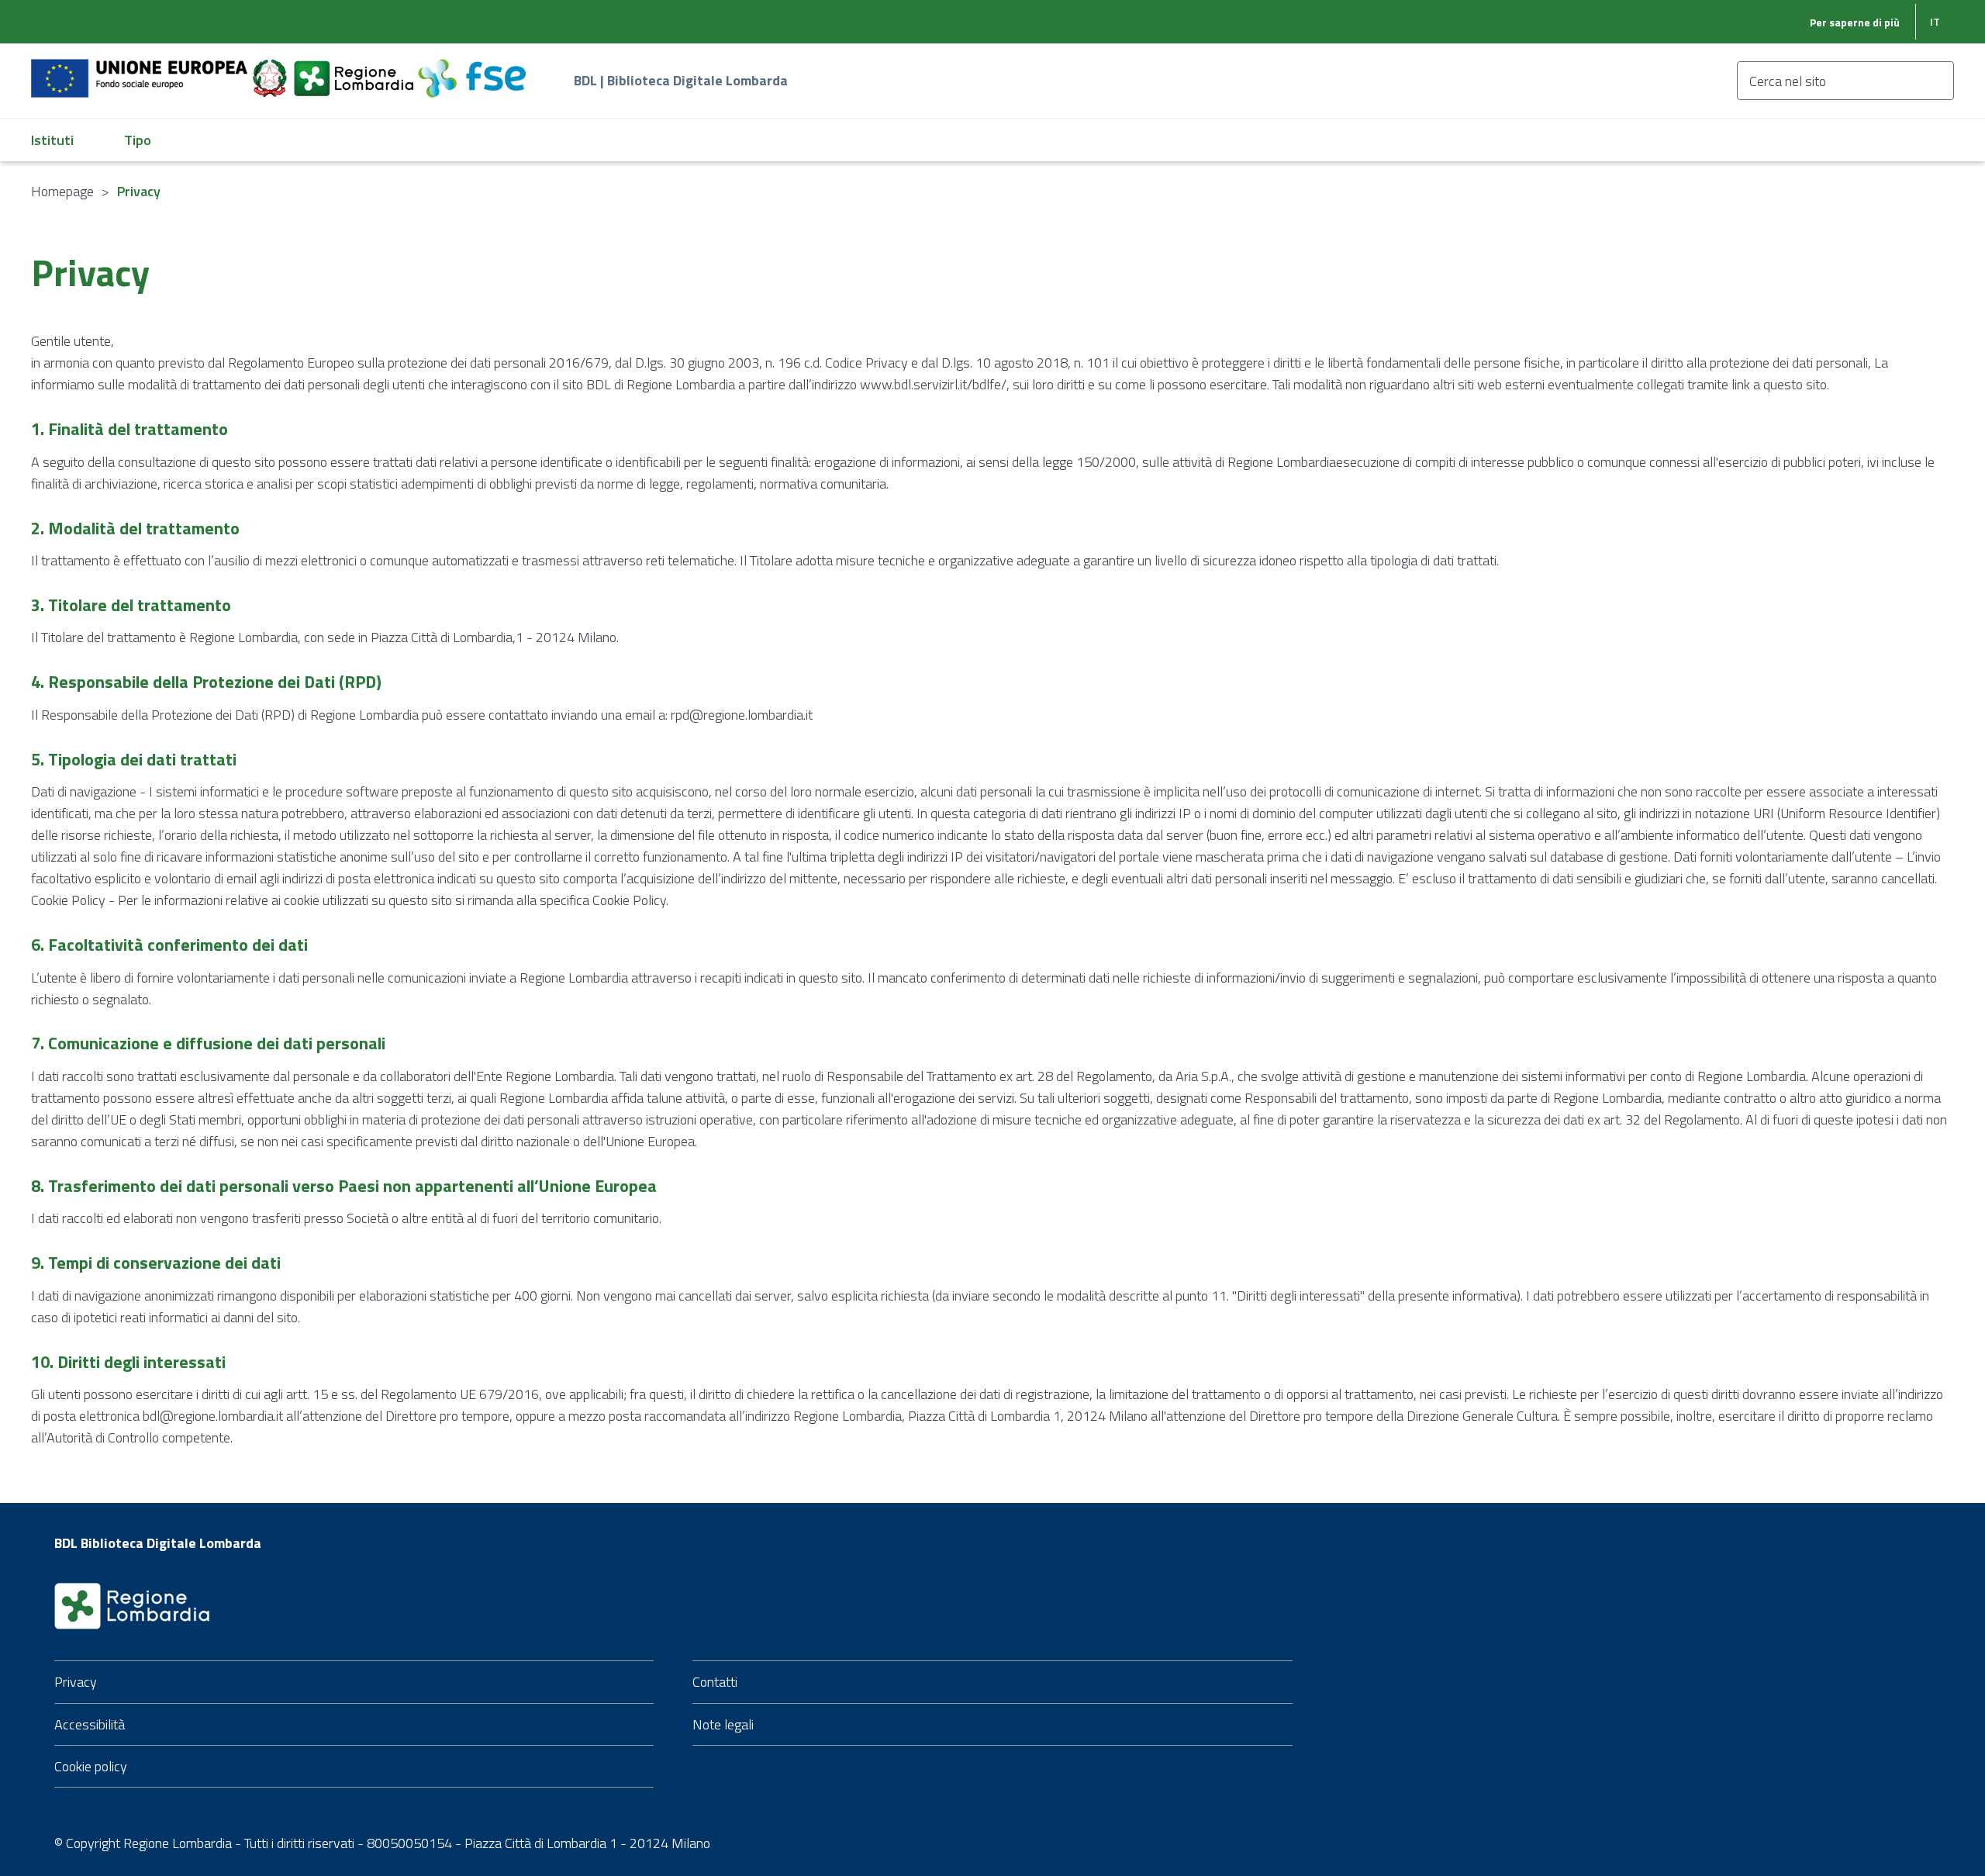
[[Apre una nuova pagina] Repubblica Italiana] (271, 69)
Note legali (723, 1724)
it (1935, 21)
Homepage (62, 191)
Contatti (715, 1682)
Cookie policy (91, 1766)
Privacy (76, 1682)
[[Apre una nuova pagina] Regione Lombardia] (355, 69)
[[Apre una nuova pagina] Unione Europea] (141, 69)
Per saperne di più (1855, 22)
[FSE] (472, 69)
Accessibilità (90, 1724)
